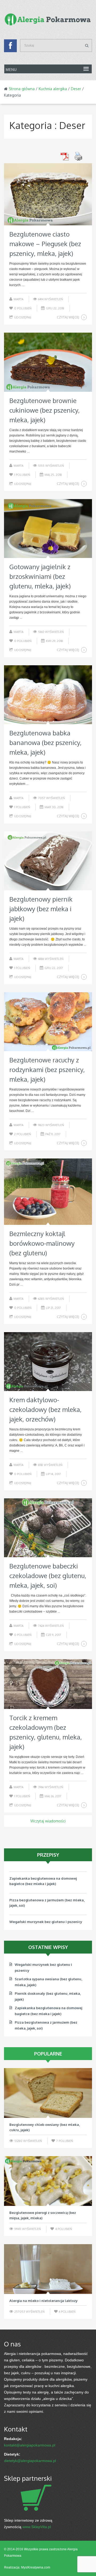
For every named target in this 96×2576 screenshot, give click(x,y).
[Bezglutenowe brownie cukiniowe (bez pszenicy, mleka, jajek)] (48, 362)
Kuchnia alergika (53, 89)
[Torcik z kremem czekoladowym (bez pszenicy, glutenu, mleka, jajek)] (48, 1684)
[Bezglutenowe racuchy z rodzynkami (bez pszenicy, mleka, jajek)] (48, 1022)
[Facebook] (10, 47)
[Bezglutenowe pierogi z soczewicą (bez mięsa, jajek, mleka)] (48, 2181)
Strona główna (22, 89)
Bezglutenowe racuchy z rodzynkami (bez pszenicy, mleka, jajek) (47, 1069)
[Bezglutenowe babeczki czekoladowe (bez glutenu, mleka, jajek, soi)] (48, 1528)
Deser (76, 89)
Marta (19, 299)
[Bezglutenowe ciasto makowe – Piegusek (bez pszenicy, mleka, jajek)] (48, 194)
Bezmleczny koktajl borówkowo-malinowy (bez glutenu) (42, 1243)
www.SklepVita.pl (37, 2527)
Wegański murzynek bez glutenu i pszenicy (46, 1915)
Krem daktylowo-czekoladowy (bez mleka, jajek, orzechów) (45, 1409)
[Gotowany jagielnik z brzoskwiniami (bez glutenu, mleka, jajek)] (48, 529)
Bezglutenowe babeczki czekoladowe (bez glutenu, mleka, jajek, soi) (48, 1576)
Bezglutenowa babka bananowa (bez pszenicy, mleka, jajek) (45, 742)
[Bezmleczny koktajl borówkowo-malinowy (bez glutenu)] (48, 1192)
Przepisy (48, 1855)
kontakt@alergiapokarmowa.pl (30, 2445)
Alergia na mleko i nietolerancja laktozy (43, 2301)
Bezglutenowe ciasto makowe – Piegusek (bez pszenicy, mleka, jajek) (45, 244)
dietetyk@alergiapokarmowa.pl (30, 2461)
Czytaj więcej (68, 317)
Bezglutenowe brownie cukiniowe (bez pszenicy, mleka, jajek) (45, 410)
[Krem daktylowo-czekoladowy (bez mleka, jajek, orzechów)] (48, 1362)
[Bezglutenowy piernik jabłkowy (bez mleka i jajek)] (48, 861)
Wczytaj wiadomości (48, 1821)
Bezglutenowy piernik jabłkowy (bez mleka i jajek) (41, 909)
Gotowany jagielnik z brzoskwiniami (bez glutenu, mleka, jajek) (40, 576)
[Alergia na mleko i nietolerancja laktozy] (48, 2269)
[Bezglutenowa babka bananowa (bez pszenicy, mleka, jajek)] (48, 695)
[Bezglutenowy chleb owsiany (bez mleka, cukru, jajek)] (48, 2093)
